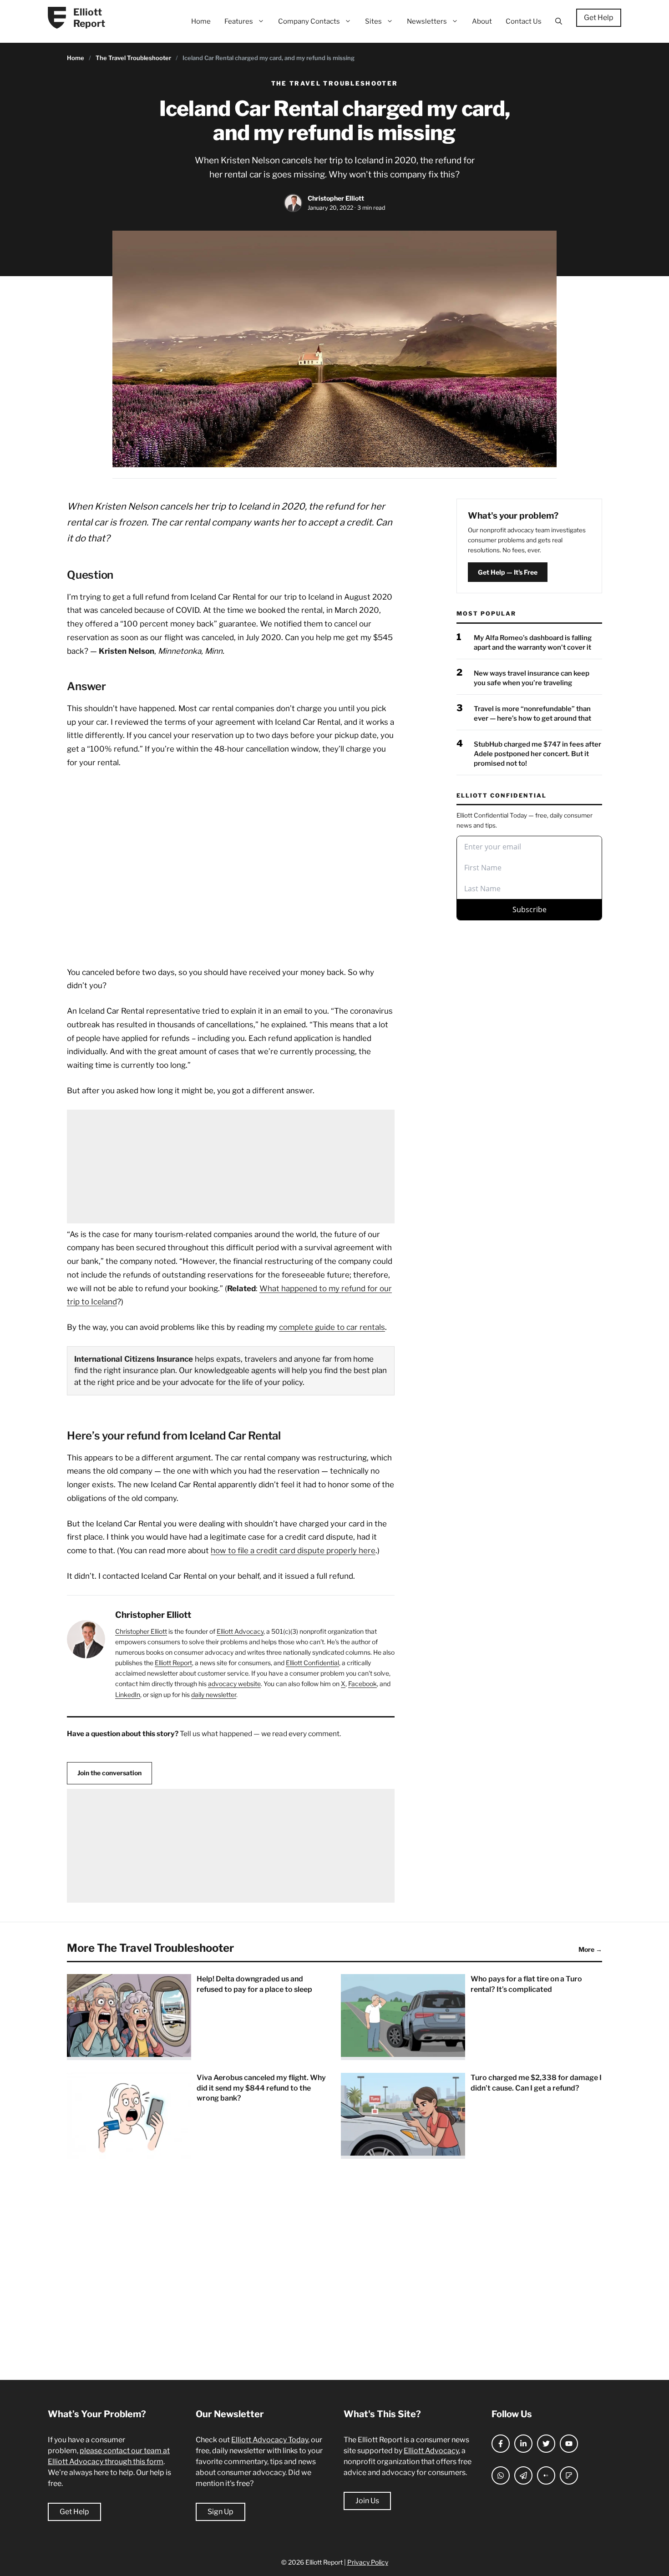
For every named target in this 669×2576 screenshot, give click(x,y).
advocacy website (234, 1684)
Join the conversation (109, 1773)
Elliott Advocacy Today (270, 2440)
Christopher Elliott (336, 198)
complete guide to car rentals (332, 1327)
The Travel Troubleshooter (133, 58)
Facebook (362, 1684)
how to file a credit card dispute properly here (293, 1551)
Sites (373, 21)
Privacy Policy (368, 2562)
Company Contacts (309, 21)
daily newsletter (214, 1695)
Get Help (599, 18)
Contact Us (524, 21)
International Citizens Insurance (134, 1359)
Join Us (367, 2501)
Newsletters (427, 21)
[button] (559, 21)
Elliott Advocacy (240, 1631)
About (482, 21)
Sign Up (220, 2512)
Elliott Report (89, 18)
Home (201, 21)
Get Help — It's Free (508, 572)
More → (590, 1949)
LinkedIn (128, 1695)
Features (239, 21)
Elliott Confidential (312, 1663)
